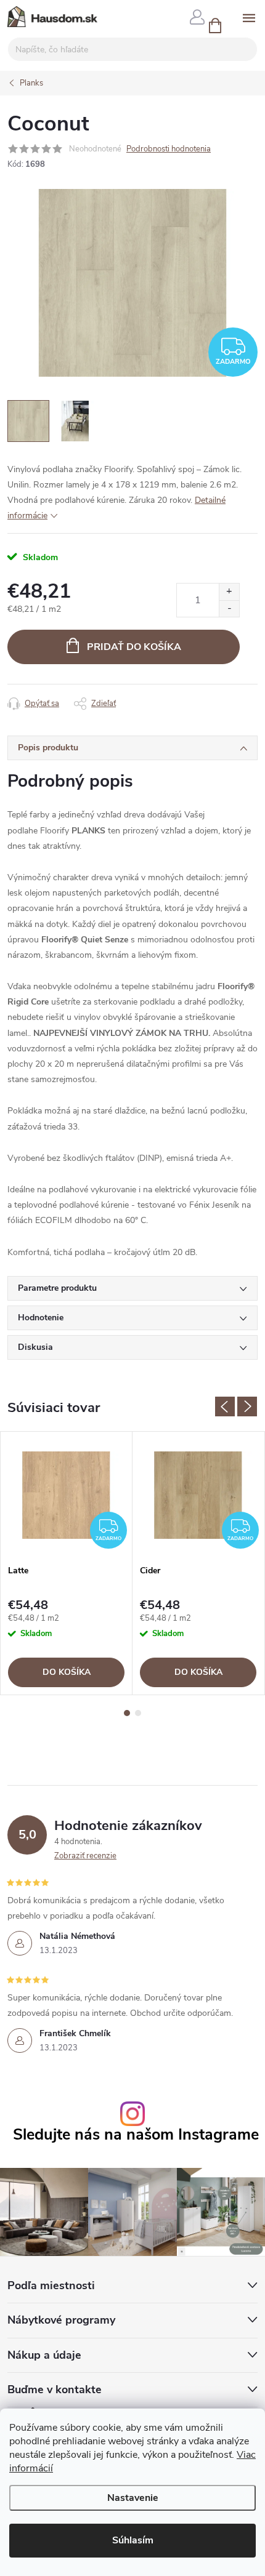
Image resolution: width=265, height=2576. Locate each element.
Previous (225, 1406)
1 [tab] (127, 1713)
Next (247, 1406)
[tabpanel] (67, 1563)
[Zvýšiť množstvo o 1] (229, 592)
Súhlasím (133, 2540)
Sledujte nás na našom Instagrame (136, 2135)
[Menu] (249, 16)
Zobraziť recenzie (85, 1856)
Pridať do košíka (134, 647)
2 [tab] (138, 1713)
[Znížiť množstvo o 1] (229, 608)
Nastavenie (133, 2498)
